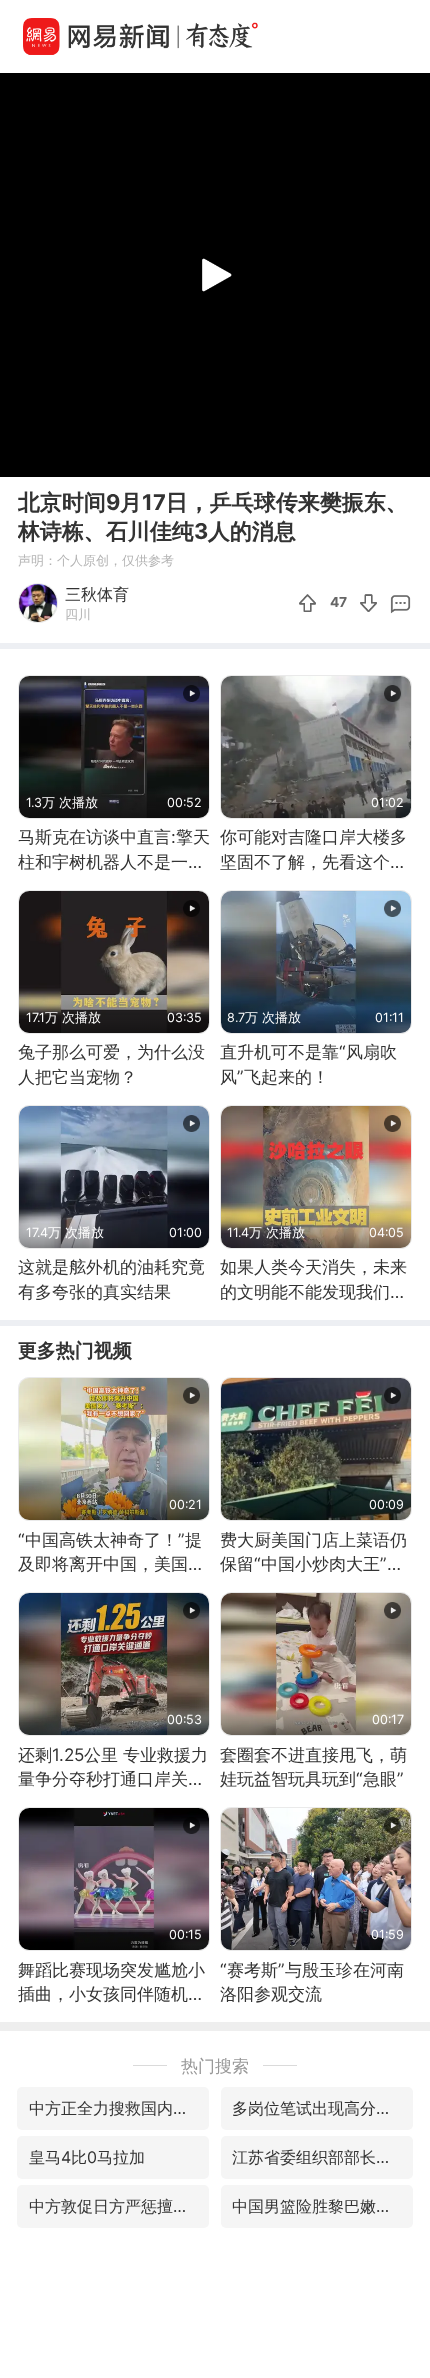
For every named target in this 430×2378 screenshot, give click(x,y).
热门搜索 (215, 2065)
